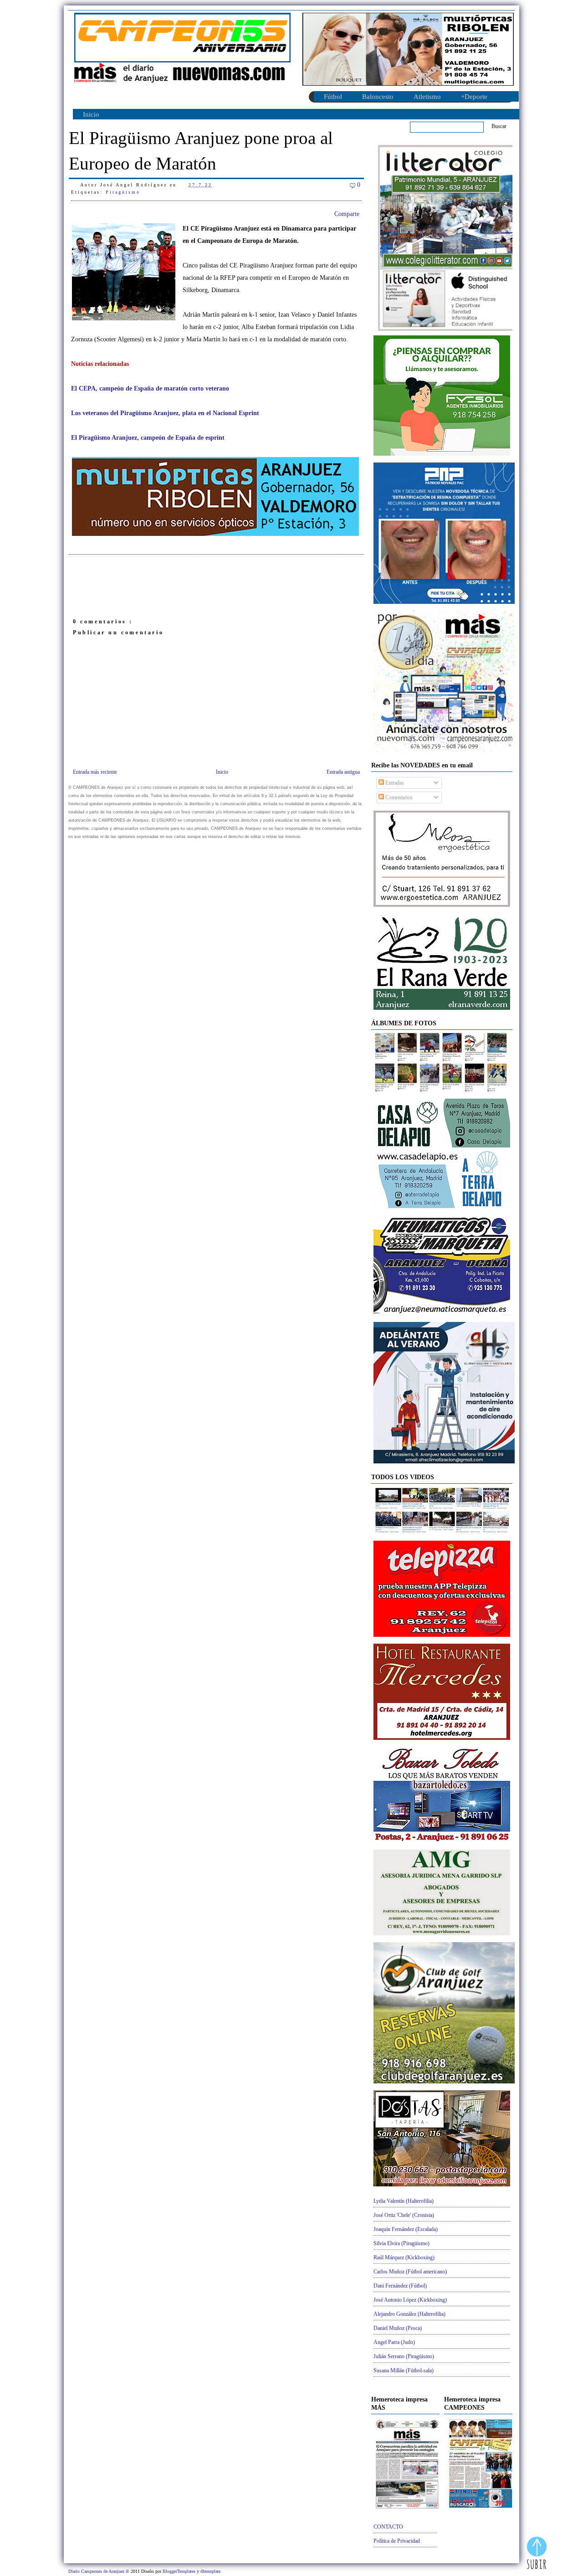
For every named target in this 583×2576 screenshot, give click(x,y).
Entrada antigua (343, 772)
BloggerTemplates (180, 2571)
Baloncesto (378, 97)
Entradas (394, 783)
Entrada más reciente (95, 772)
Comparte (347, 214)
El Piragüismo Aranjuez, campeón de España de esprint (148, 438)
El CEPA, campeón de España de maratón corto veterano (150, 388)
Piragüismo (123, 192)
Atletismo (427, 97)
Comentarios (398, 797)
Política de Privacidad (397, 2541)
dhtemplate (210, 2571)
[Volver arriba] (537, 2554)
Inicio (91, 114)
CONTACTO (388, 2527)
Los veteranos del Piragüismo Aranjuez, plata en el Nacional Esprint (165, 413)
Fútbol (333, 97)
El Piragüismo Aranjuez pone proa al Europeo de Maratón (201, 151)
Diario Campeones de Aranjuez (97, 2571)
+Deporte (474, 97)
